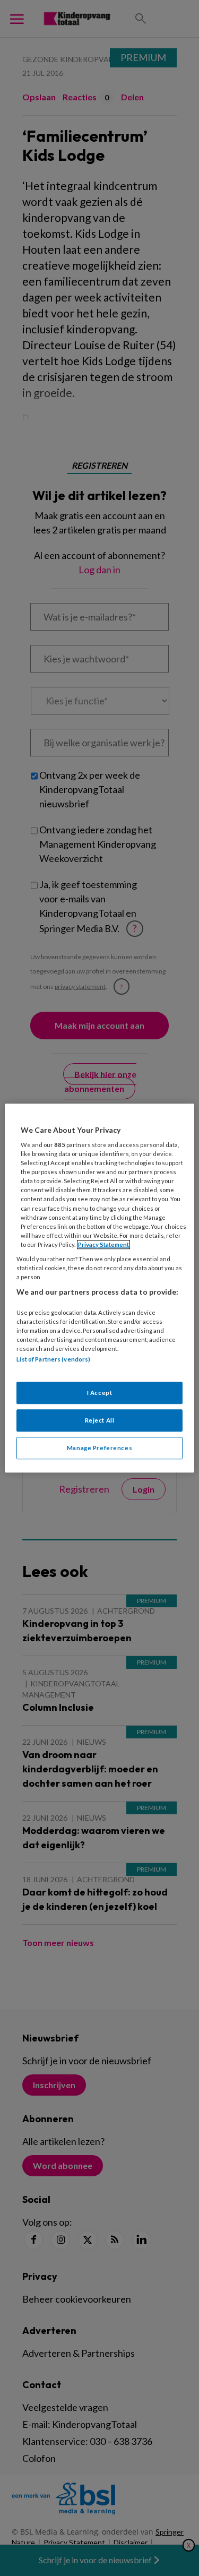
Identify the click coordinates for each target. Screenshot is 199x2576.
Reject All (100, 1420)
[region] (99, 1288)
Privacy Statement (103, 1244)
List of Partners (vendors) (53, 1359)
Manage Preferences (99, 1448)
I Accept (100, 1393)
